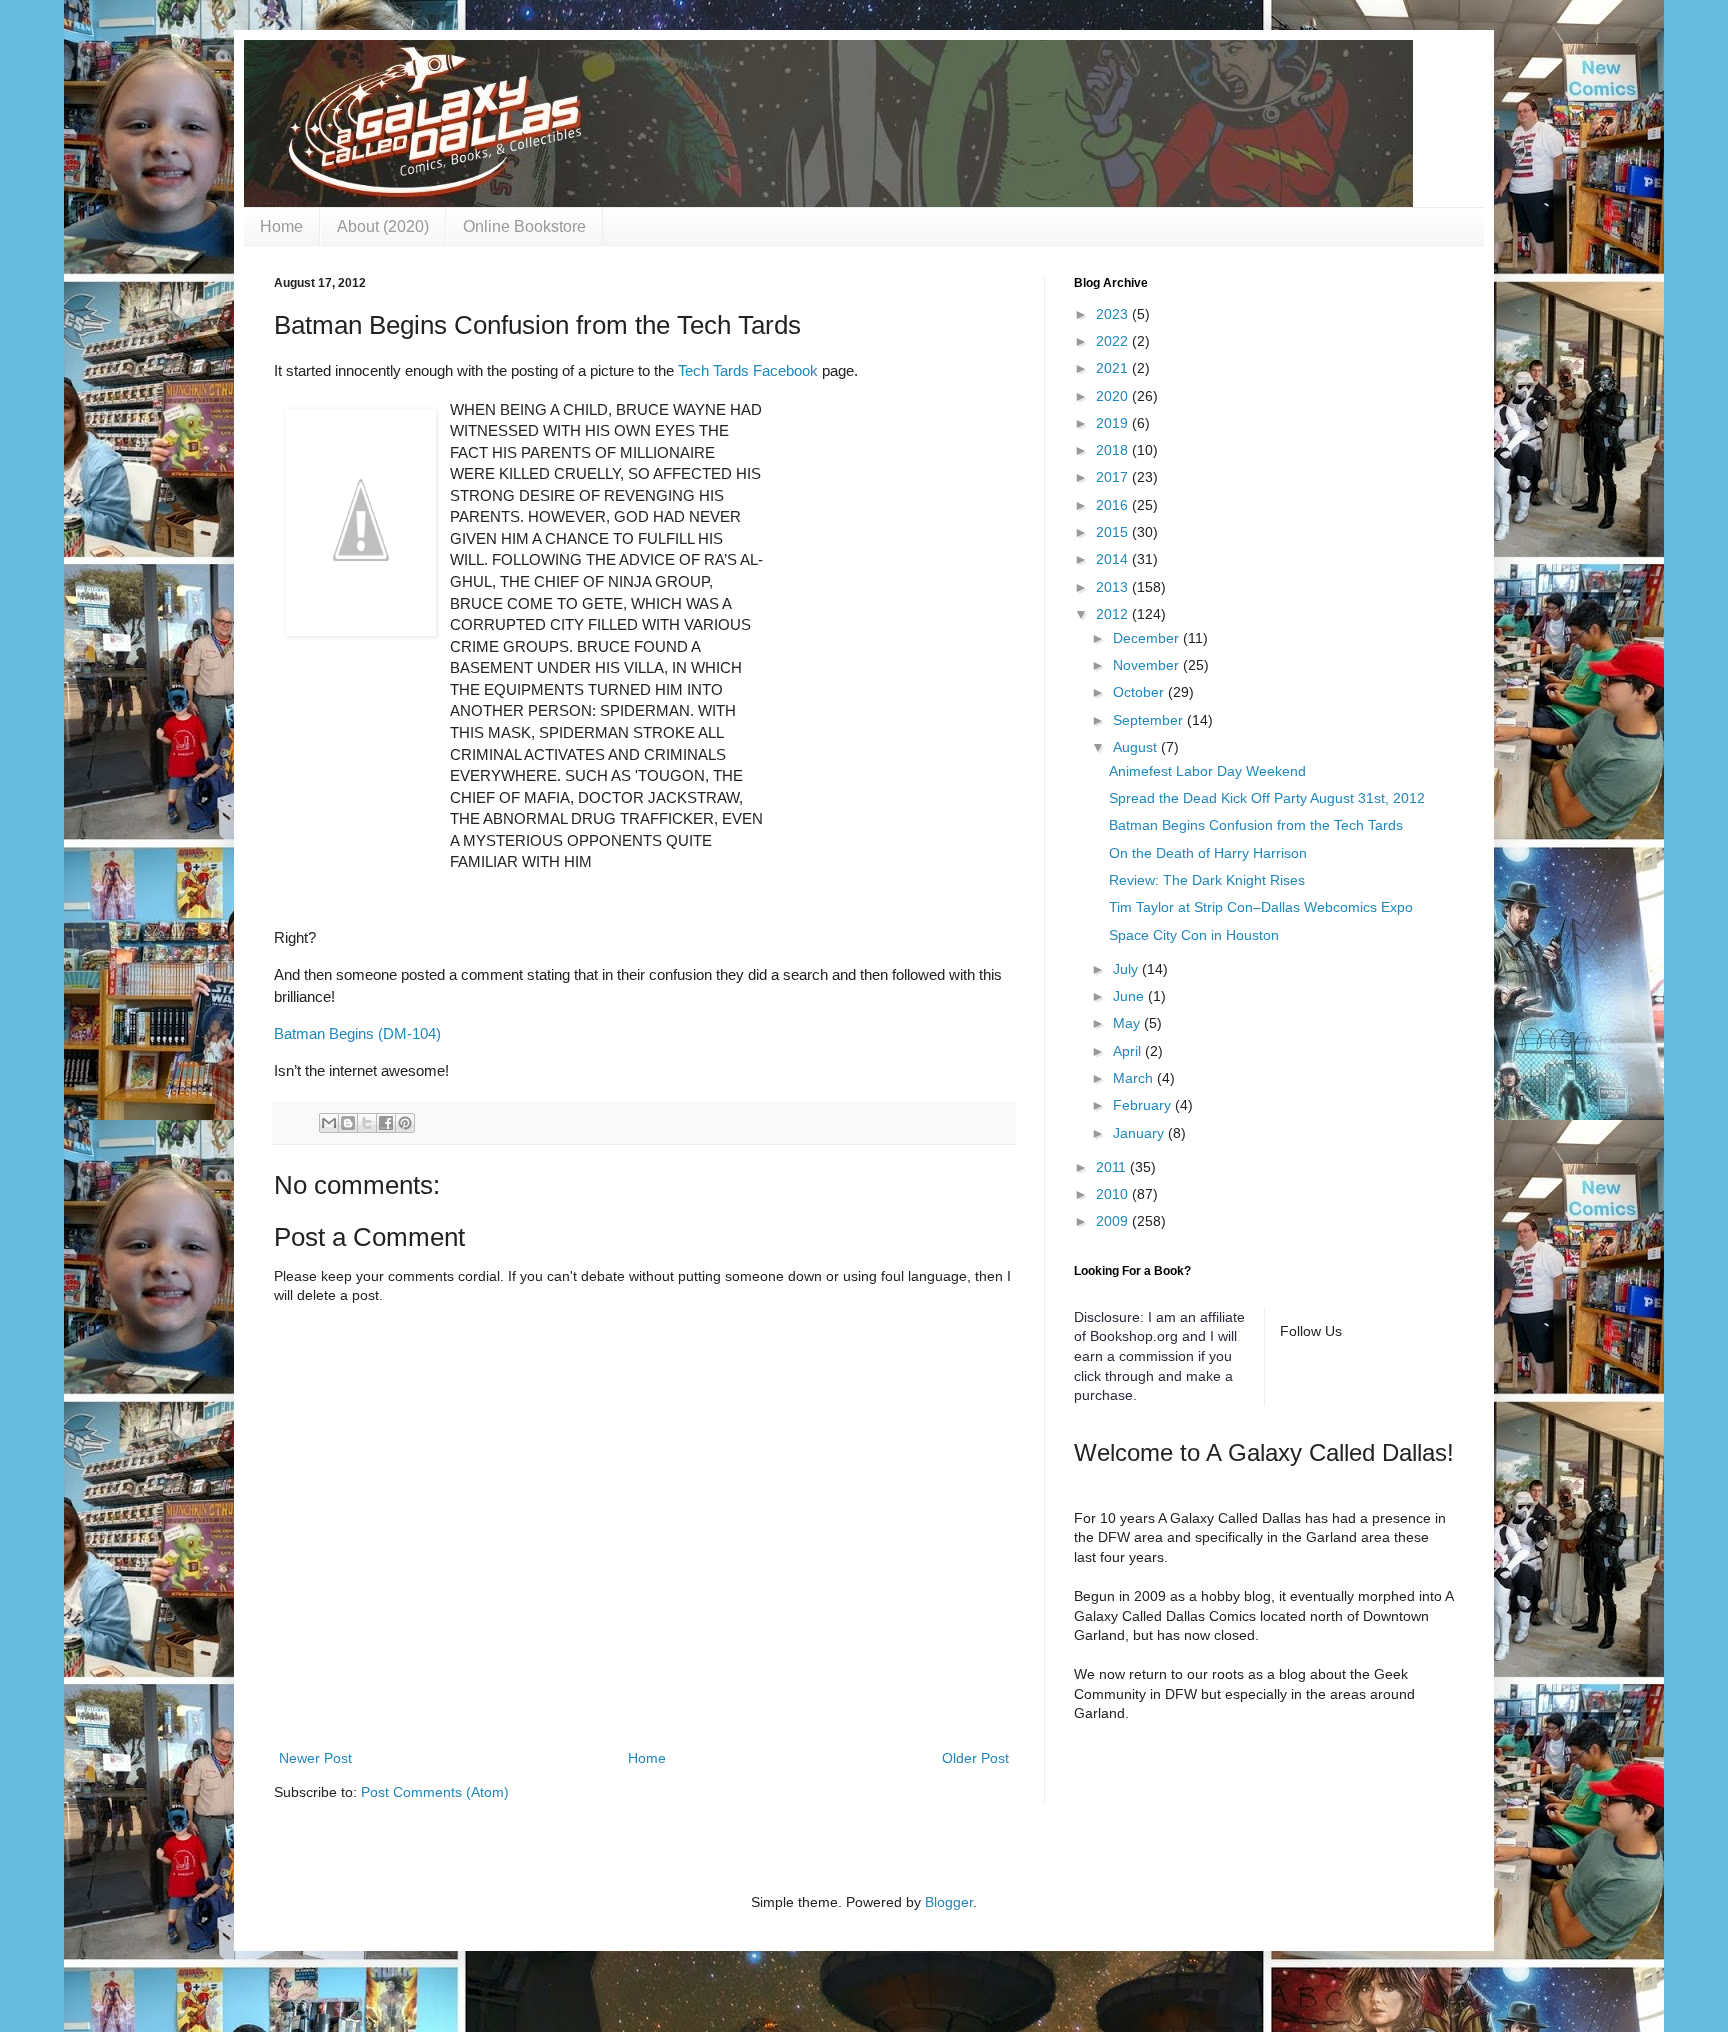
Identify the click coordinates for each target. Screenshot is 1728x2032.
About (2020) (383, 226)
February (1144, 1105)
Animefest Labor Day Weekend (1207, 771)
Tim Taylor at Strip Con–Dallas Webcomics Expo (1261, 907)
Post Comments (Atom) (435, 1792)
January (1140, 1133)
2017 (1114, 477)
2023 (1114, 314)
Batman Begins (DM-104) (357, 1033)
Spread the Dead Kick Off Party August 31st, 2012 (1267, 798)
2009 (1114, 1221)
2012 (1114, 614)
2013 (1114, 587)
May (1128, 1023)
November (1148, 665)
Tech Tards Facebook (748, 370)
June (1130, 996)
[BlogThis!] (348, 1123)
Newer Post (315, 1758)
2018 (1114, 450)
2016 (1114, 505)
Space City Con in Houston (1194, 935)
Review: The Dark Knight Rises (1207, 880)
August (1137, 747)
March (1135, 1078)
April (1129, 1051)
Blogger (949, 1902)
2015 (1114, 532)
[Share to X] (367, 1123)
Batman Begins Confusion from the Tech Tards (1256, 825)
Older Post (975, 1758)
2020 (1114, 396)
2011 (1113, 1167)
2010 (1114, 1194)
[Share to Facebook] (386, 1123)
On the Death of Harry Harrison (1208, 853)
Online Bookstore (524, 226)
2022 (1114, 341)
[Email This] (329, 1123)
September (1150, 720)
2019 (1114, 423)
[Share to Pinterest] (405, 1123)
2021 (1114, 368)
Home (281, 226)
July (1127, 969)
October (1140, 692)
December (1148, 638)
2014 (1114, 559)
